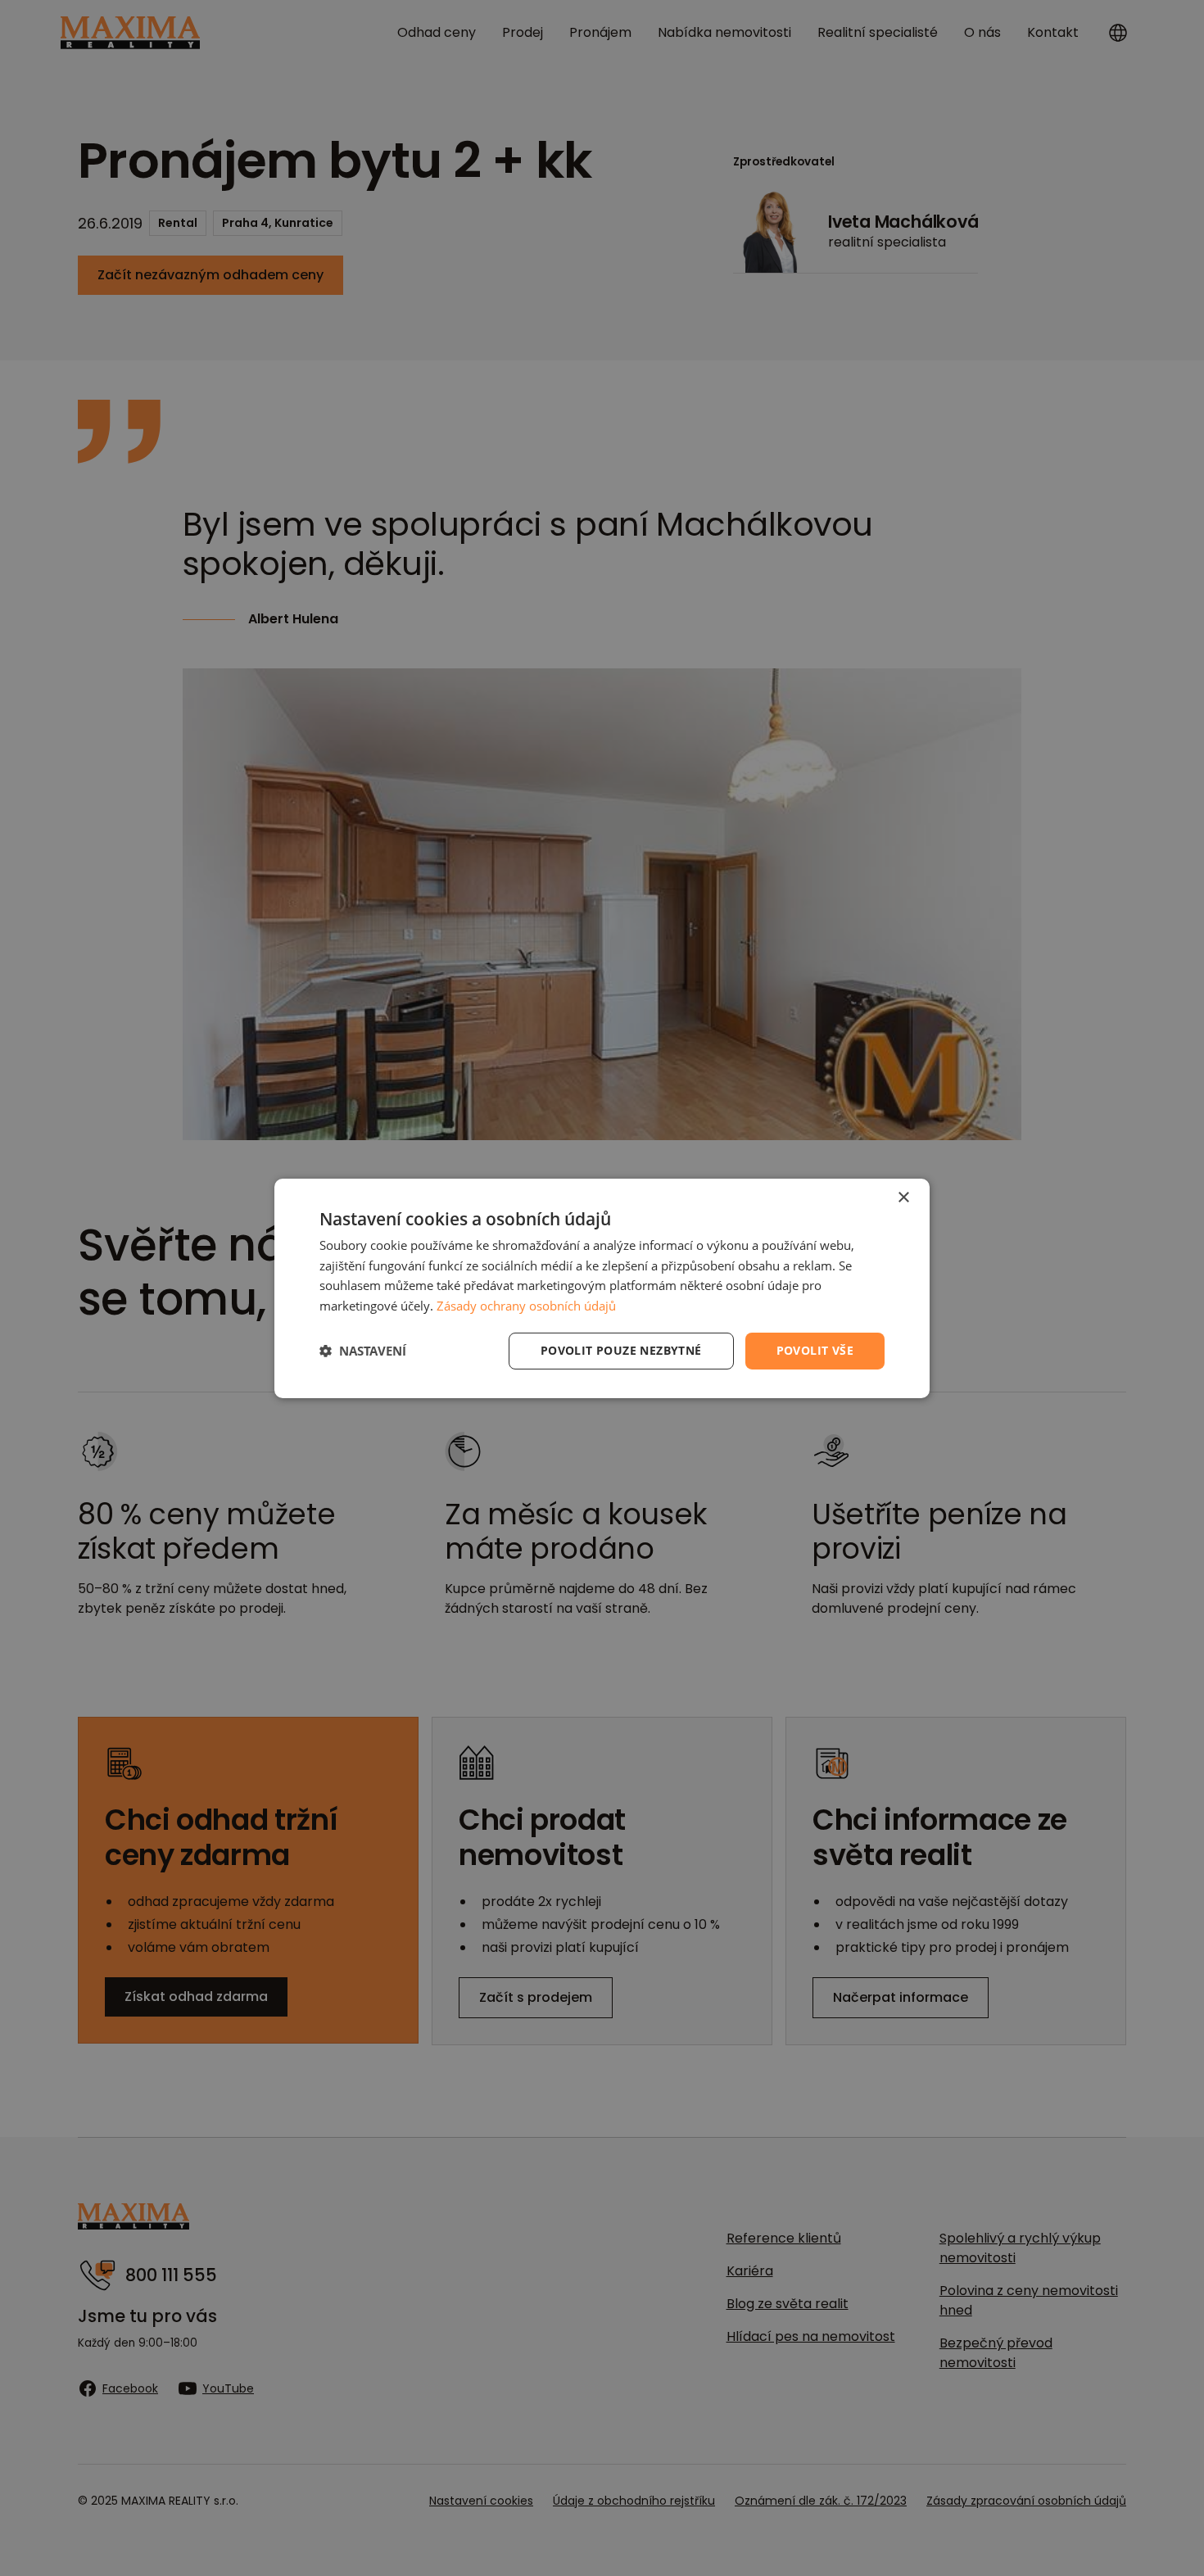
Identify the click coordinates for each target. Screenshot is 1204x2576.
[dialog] (602, 1288)
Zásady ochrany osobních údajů (526, 1306)
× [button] (903, 1197)
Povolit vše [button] (815, 1350)
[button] (363, 1351)
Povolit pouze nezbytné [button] (621, 1350)
